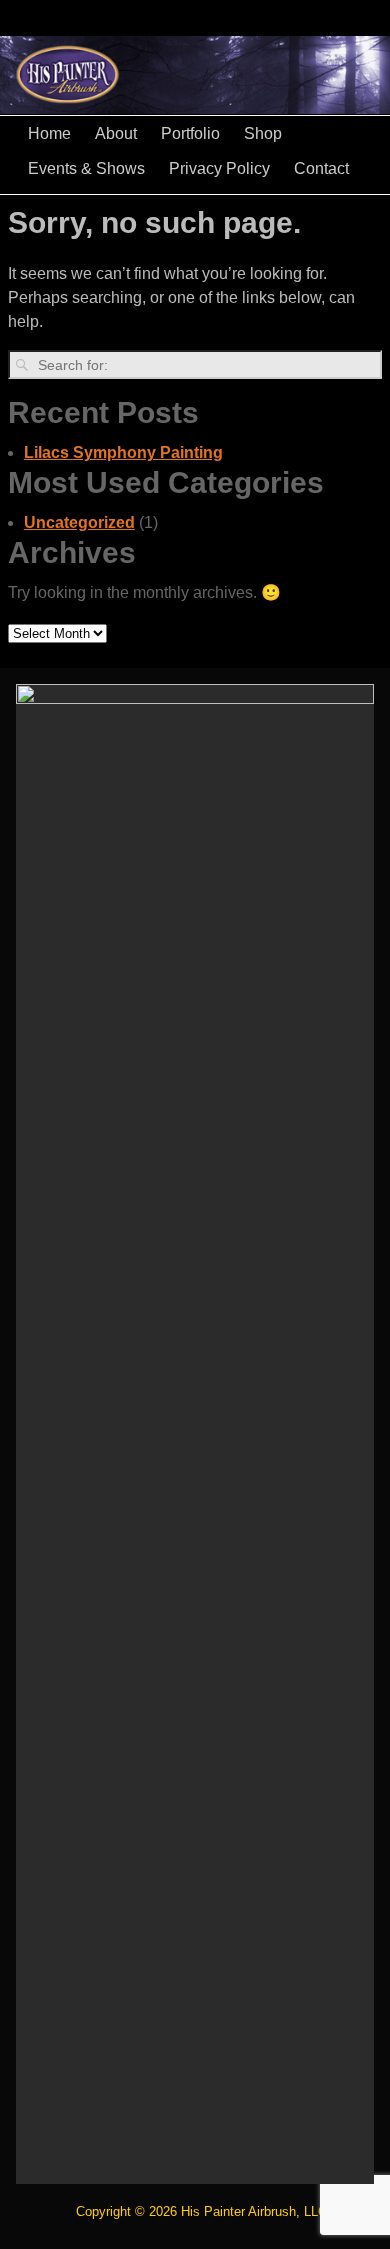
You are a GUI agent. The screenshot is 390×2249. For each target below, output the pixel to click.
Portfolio (190, 133)
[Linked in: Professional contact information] (292, 9)
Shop (263, 133)
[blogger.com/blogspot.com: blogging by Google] (332, 9)
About (116, 133)
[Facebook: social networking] (212, 9)
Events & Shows (86, 168)
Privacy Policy (219, 168)
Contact (321, 168)
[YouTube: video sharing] (252, 9)
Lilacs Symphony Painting (123, 452)
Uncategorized (79, 522)
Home (49, 133)
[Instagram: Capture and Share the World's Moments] (372, 9)
